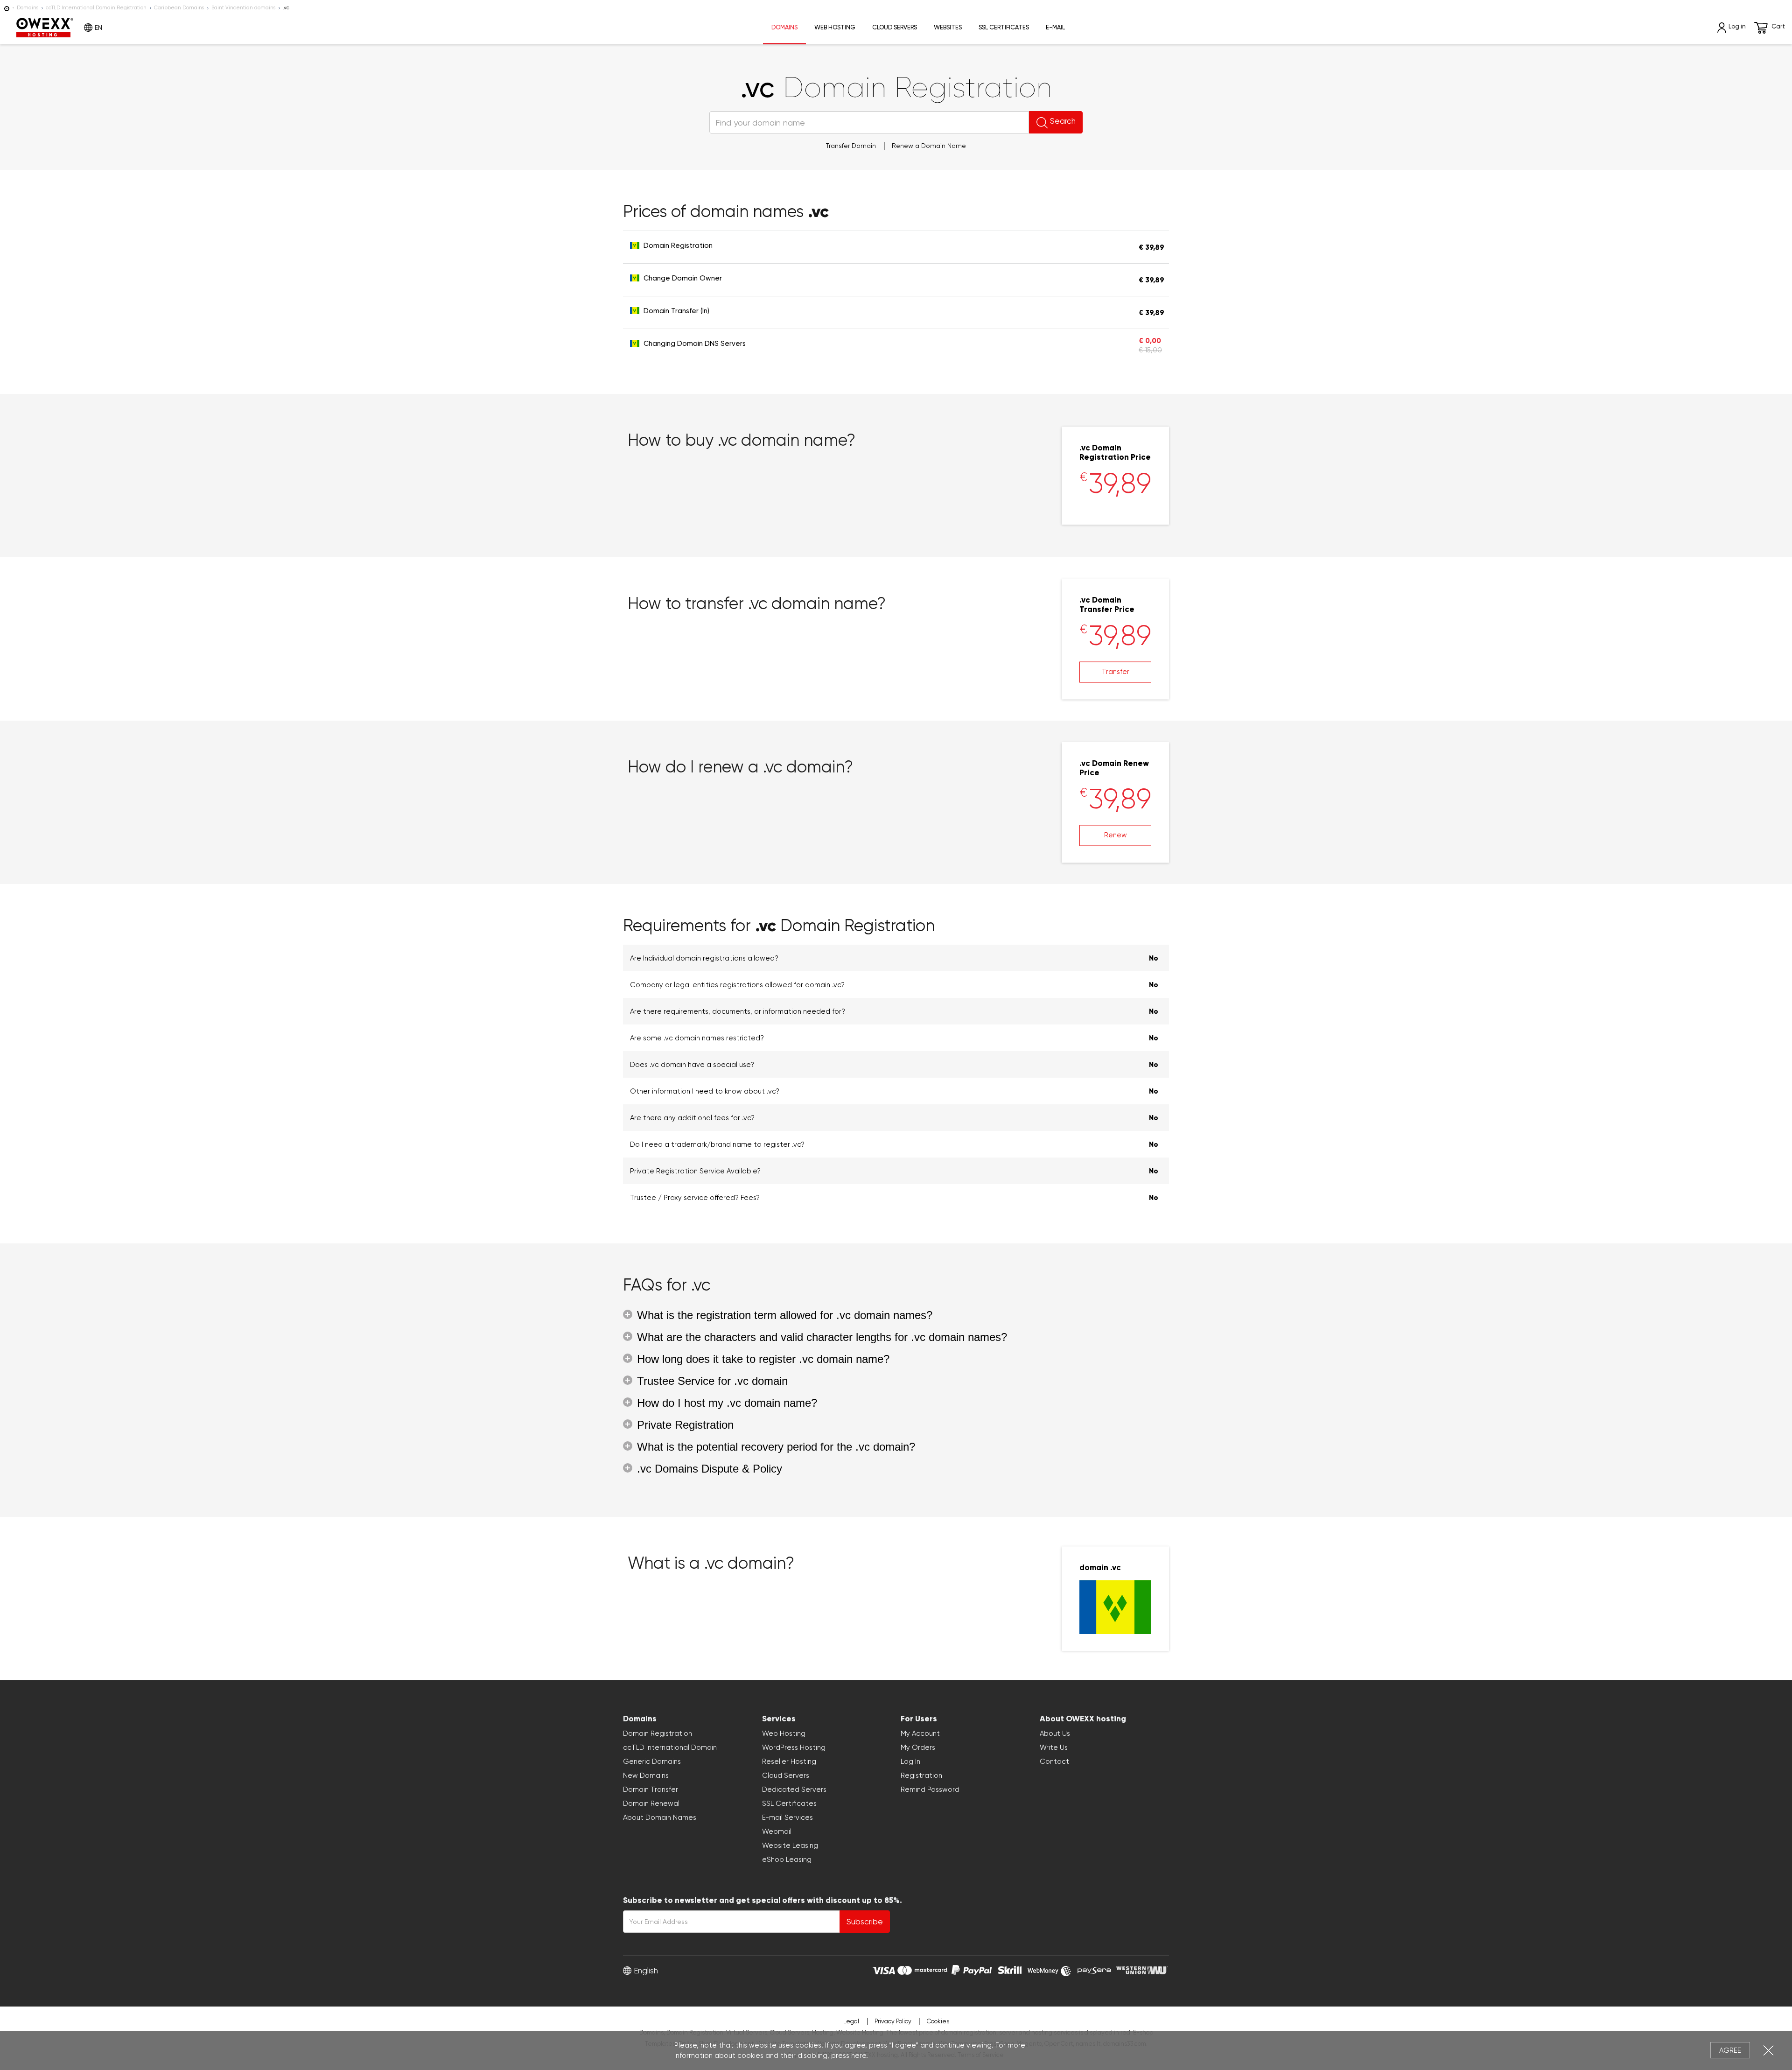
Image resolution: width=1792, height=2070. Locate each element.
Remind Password (930, 1789)
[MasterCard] (922, 1969)
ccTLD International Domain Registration (96, 8)
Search (1063, 121)
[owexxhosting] (7, 8)
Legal (851, 2021)
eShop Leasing (787, 1859)
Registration (921, 1775)
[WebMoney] (1050, 1969)
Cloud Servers (895, 27)
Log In (910, 1761)
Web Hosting (835, 27)
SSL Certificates (1004, 27)
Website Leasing (790, 1845)
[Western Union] (1142, 1969)
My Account (920, 1733)
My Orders (918, 1747)
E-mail (1055, 27)
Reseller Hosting (789, 1761)
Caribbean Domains (179, 8)
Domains (28, 8)
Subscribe (865, 1922)
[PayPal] (972, 1969)
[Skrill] (1010, 1969)
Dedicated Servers (794, 1789)
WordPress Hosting (794, 1747)
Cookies (938, 2021)
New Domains (646, 1775)
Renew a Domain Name (929, 146)
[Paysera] (1094, 1969)
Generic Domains (652, 1761)
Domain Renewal (651, 1803)
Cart (1778, 26)
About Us (1055, 1733)
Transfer (1116, 672)
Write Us (1054, 1747)
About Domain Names (660, 1817)
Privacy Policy (893, 2021)
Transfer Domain (851, 146)
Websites (948, 27)
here (859, 2056)
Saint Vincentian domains (243, 8)
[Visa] (884, 1969)
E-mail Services (787, 1817)
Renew (1116, 835)
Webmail (777, 1831)
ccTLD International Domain (670, 1747)
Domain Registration (658, 1733)
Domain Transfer (651, 1789)
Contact (1054, 1761)
